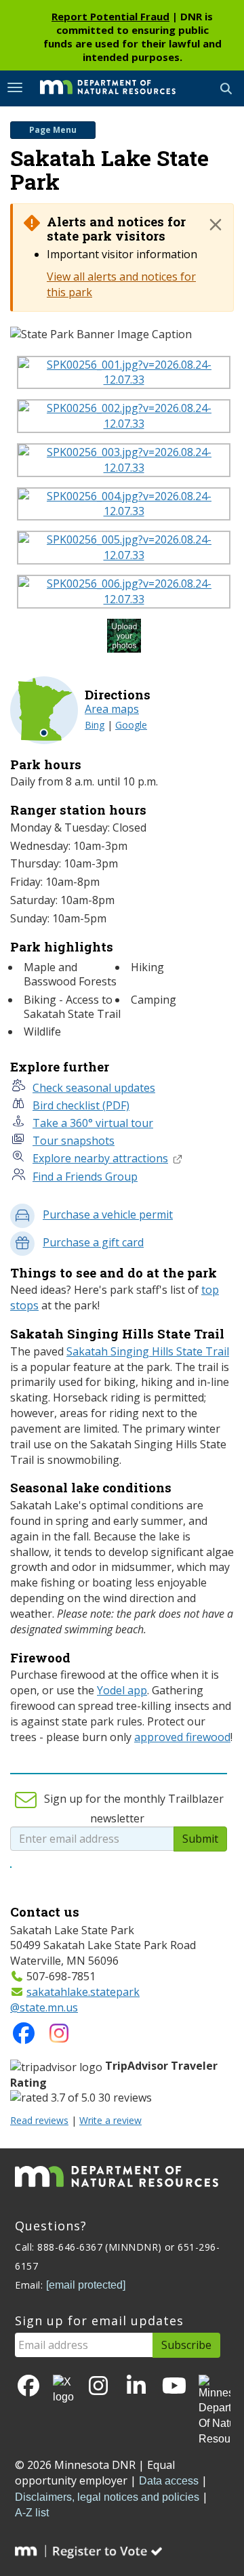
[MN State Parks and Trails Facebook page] (24, 2037)
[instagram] (59, 2037)
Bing (95, 725)
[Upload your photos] (126, 639)
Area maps (112, 709)
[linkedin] (136, 2387)
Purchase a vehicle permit (108, 1214)
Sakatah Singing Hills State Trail (148, 1351)
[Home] (98, 87)
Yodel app (122, 1690)
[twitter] (63, 2390)
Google (131, 725)
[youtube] (174, 2387)
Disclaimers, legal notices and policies (107, 2497)
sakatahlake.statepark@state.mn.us (75, 2000)
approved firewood (182, 1737)
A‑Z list (32, 2513)
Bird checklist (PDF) (81, 1105)
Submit (200, 1839)
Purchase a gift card (93, 1242)
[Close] (216, 224)
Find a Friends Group (85, 1177)
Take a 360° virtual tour (93, 1123)
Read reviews (39, 2120)
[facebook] (28, 2387)
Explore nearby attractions (100, 1158)
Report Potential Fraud (110, 16)
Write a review (110, 2120)
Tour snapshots (74, 1141)
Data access (169, 2481)
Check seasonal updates (94, 1088)
